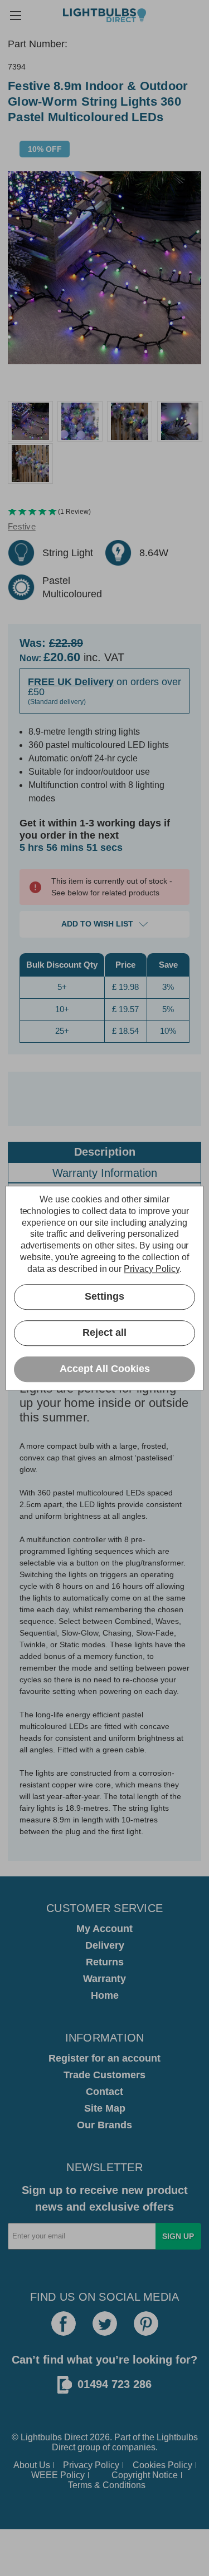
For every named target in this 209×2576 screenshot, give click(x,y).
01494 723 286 (115, 2384)
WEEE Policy (58, 2475)
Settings (104, 1296)
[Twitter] (105, 2324)
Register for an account (104, 2058)
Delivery (105, 1945)
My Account (104, 1929)
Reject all (104, 1332)
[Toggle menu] (15, 15)
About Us (32, 2465)
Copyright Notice (145, 2475)
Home (105, 1995)
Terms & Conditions (107, 2485)
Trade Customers (104, 2075)
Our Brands (104, 2125)
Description (105, 1152)
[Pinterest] (146, 2324)
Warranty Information (105, 1173)
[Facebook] (64, 2324)
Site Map (105, 2108)
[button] (104, 512)
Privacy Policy (91, 2465)
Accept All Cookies (105, 1369)
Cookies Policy (162, 2465)
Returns (105, 1962)
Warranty (104, 1979)
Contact (104, 2092)
